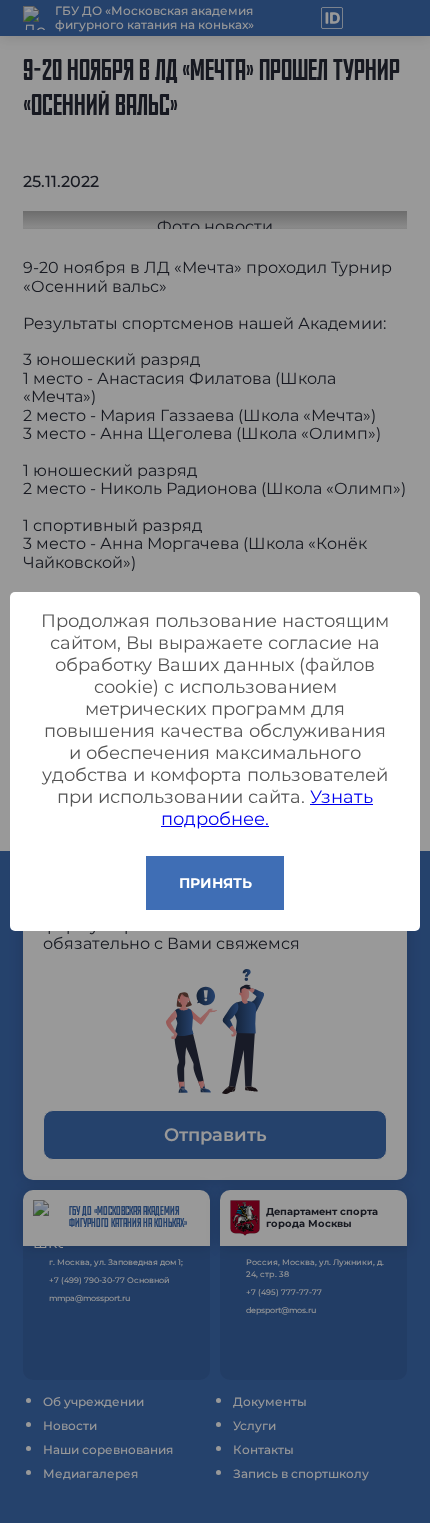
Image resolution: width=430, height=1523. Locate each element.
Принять (215, 883)
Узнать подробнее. (267, 808)
